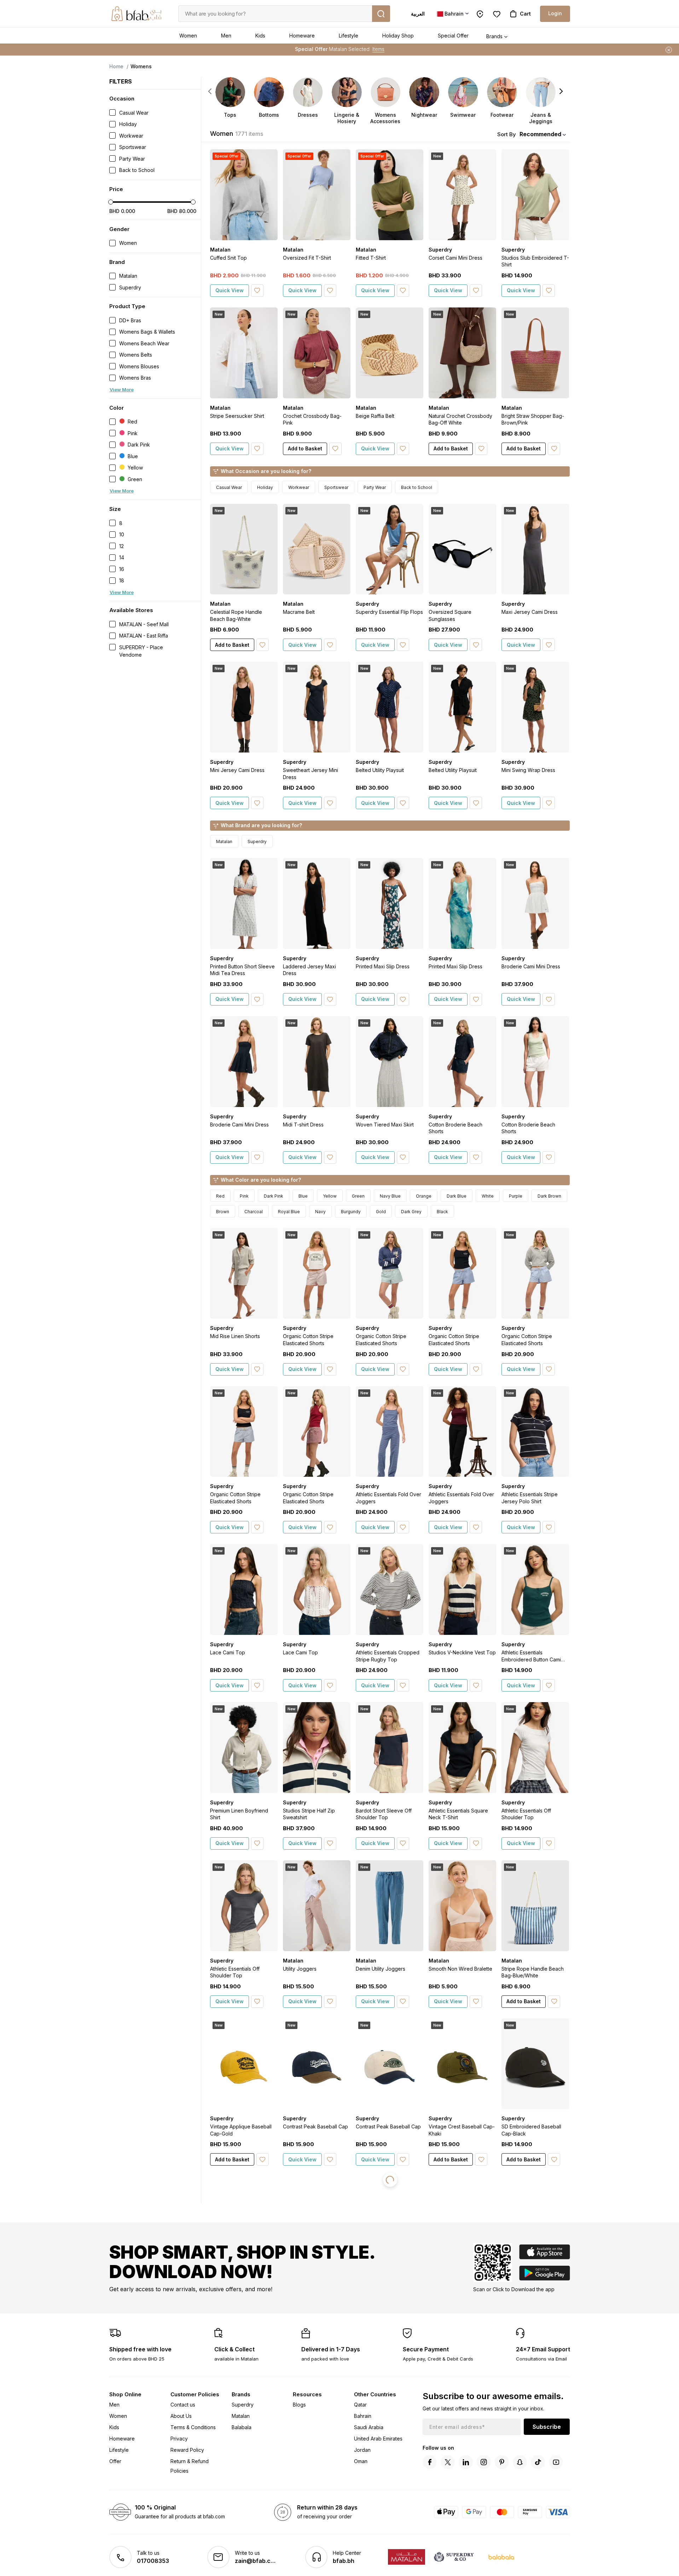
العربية (418, 14)
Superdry (243, 2405)
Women (188, 36)
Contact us (183, 2405)
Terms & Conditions (193, 2427)
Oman (361, 2461)
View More (122, 390)
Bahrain (363, 2416)
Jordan (362, 2450)
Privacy (179, 2439)
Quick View (230, 290)
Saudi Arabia (369, 2427)
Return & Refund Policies (190, 2466)
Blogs (299, 2405)
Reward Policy (187, 2450)
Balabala (242, 2427)
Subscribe (547, 2427)
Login (555, 13)
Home (116, 66)
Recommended (540, 134)
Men (226, 36)
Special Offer (453, 36)
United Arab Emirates (378, 2439)
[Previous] (210, 91)
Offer (115, 2461)
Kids (260, 36)
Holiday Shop (398, 36)
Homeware (302, 36)
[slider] (111, 202)
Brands (494, 36)
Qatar (360, 2405)
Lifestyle (349, 36)
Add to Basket (305, 448)
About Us (181, 2416)
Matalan (241, 2416)
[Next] (561, 91)
